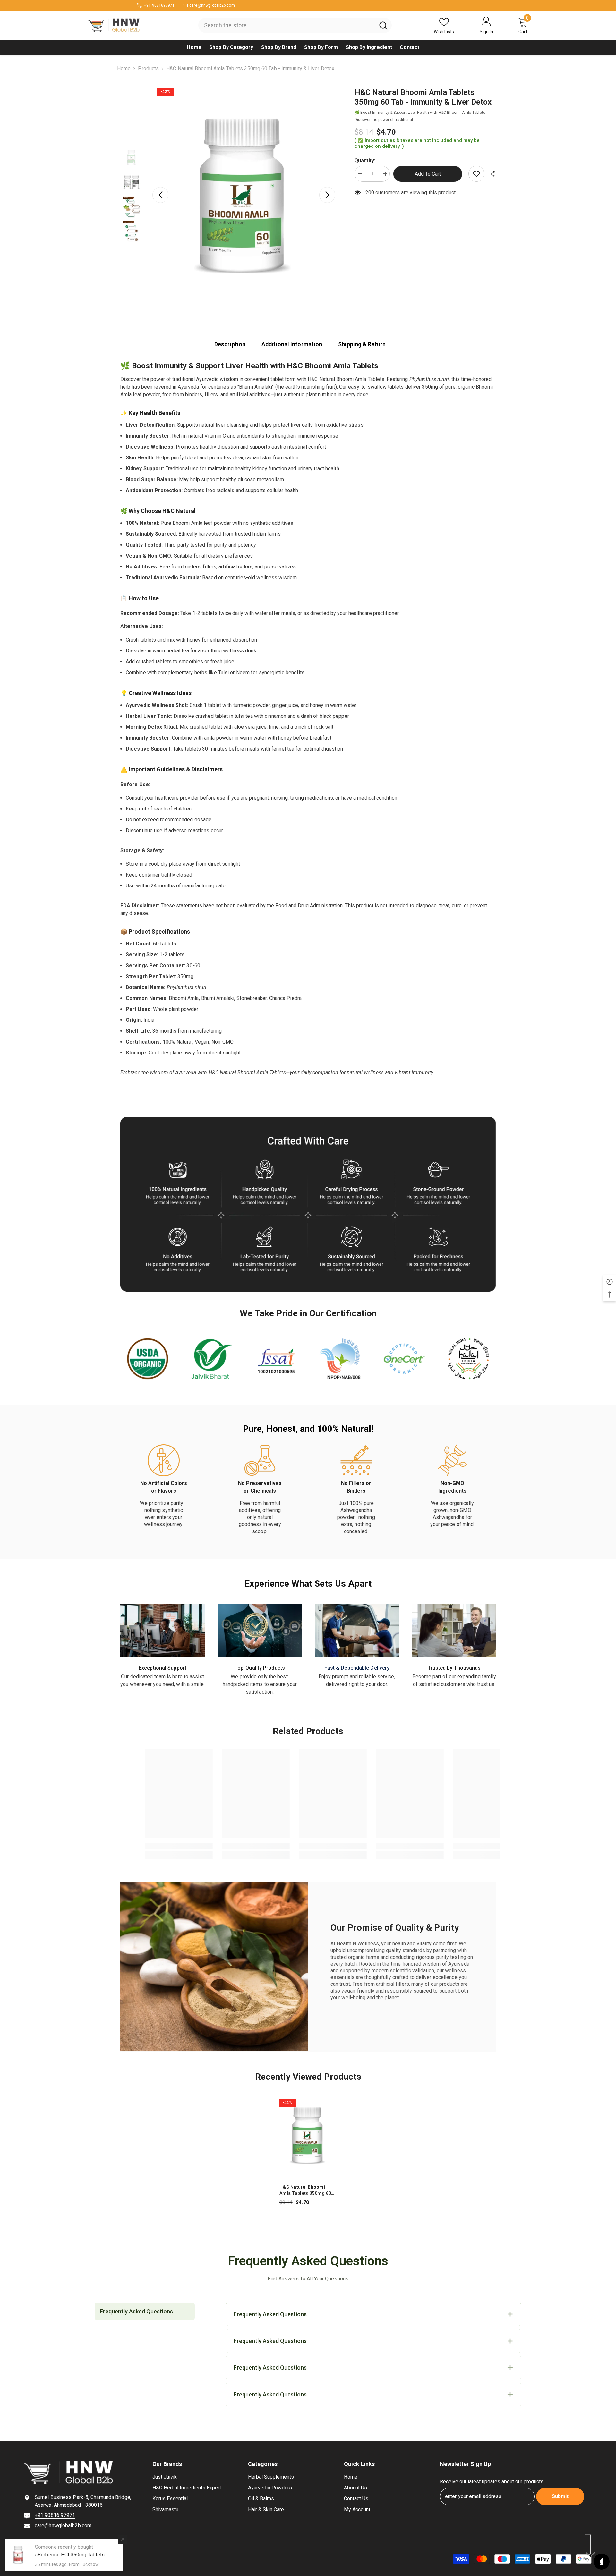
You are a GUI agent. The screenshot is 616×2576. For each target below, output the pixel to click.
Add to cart (429, 174)
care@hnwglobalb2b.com (212, 5)
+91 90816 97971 (55, 2515)
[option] (244, 195)
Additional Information (292, 344)
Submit (560, 2496)
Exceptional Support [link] (163, 1668)
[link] (476, 174)
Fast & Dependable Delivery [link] (357, 1668)
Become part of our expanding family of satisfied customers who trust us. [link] (454, 1680)
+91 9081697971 (159, 5)
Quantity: (365, 160)
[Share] (490, 174)
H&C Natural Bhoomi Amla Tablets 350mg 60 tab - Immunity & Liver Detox (305, 2190)
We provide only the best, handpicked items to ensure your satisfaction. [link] (260, 1684)
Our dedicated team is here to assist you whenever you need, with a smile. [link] (163, 1680)
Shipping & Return (362, 344)
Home (124, 68)
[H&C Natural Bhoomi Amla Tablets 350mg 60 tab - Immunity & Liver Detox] (308, 2135)
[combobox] (287, 25)
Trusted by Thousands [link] (454, 1668)
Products (148, 68)
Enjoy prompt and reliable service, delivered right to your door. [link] (357, 1680)
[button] (160, 195)
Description (230, 344)
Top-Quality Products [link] (260, 1668)
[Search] (295, 25)
